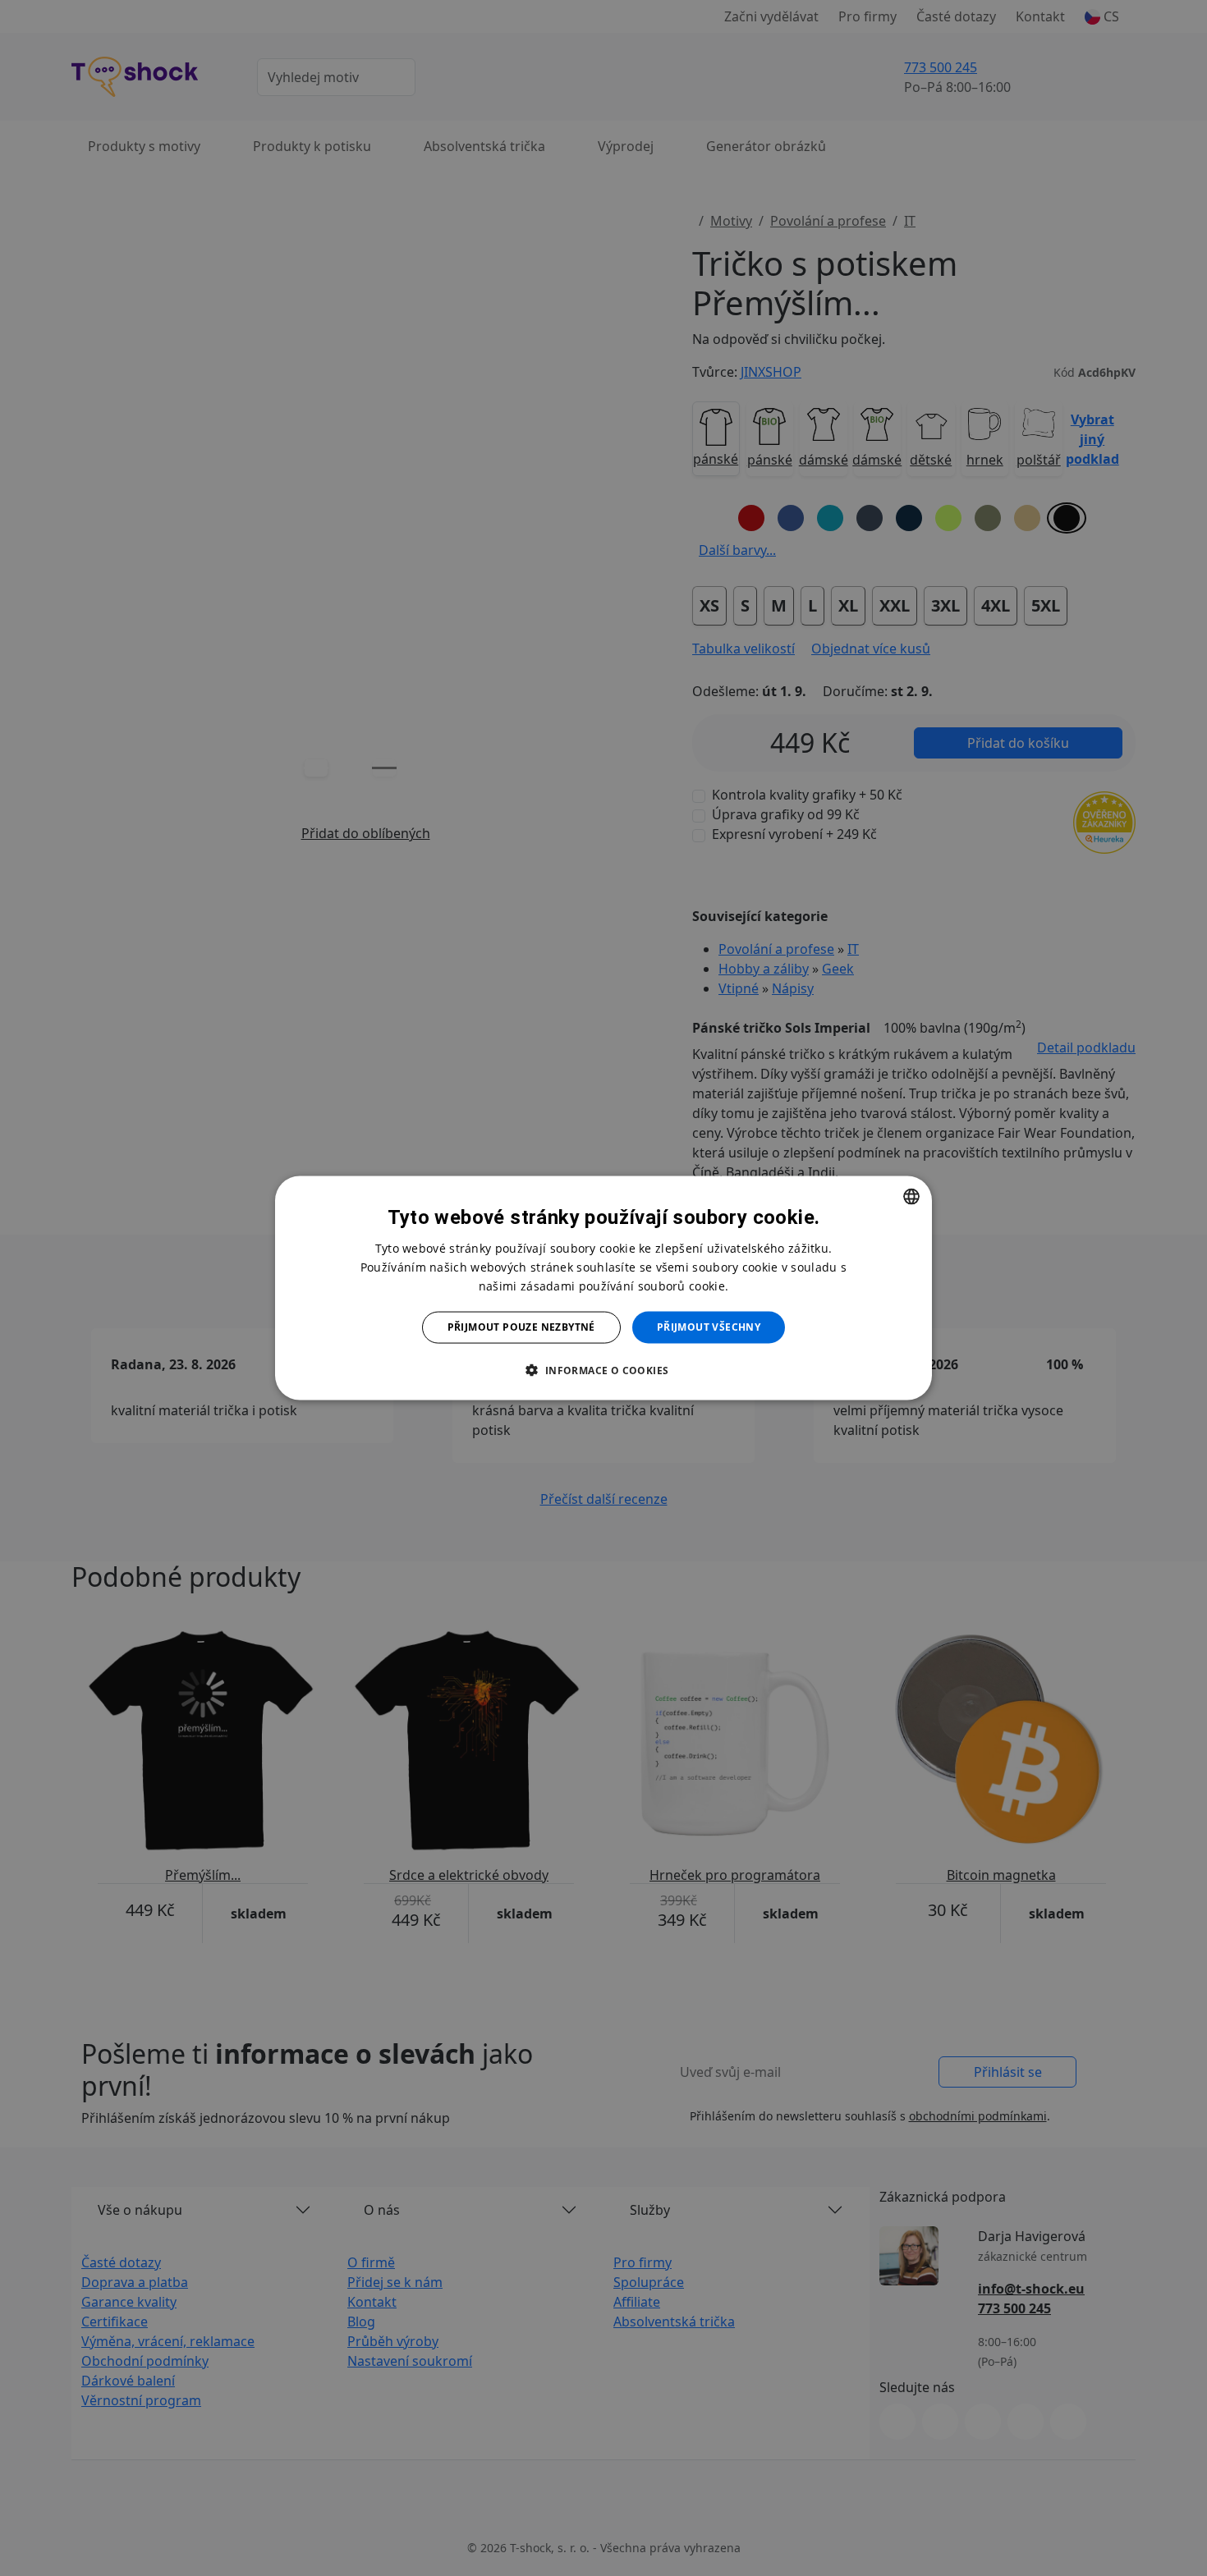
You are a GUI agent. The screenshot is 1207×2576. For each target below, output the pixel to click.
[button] (603, 1369)
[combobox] (911, 1197)
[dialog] (603, 1288)
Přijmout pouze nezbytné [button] (521, 1327)
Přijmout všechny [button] (709, 1327)
